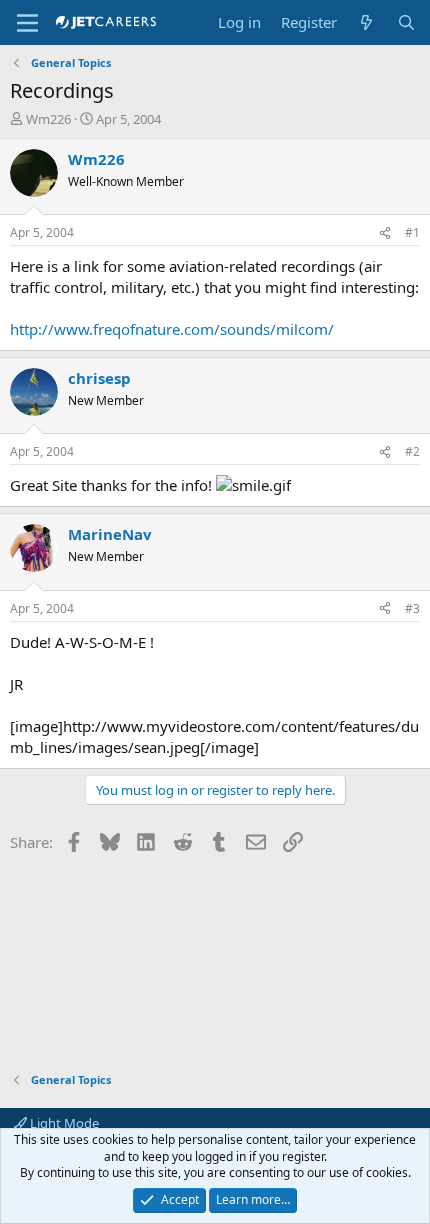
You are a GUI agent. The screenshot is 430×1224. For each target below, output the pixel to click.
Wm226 (48, 119)
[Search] (406, 22)
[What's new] (366, 22)
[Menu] (27, 23)
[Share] (385, 233)
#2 (412, 451)
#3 (412, 608)
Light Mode (63, 1123)
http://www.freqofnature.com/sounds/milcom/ (172, 329)
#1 (412, 232)
